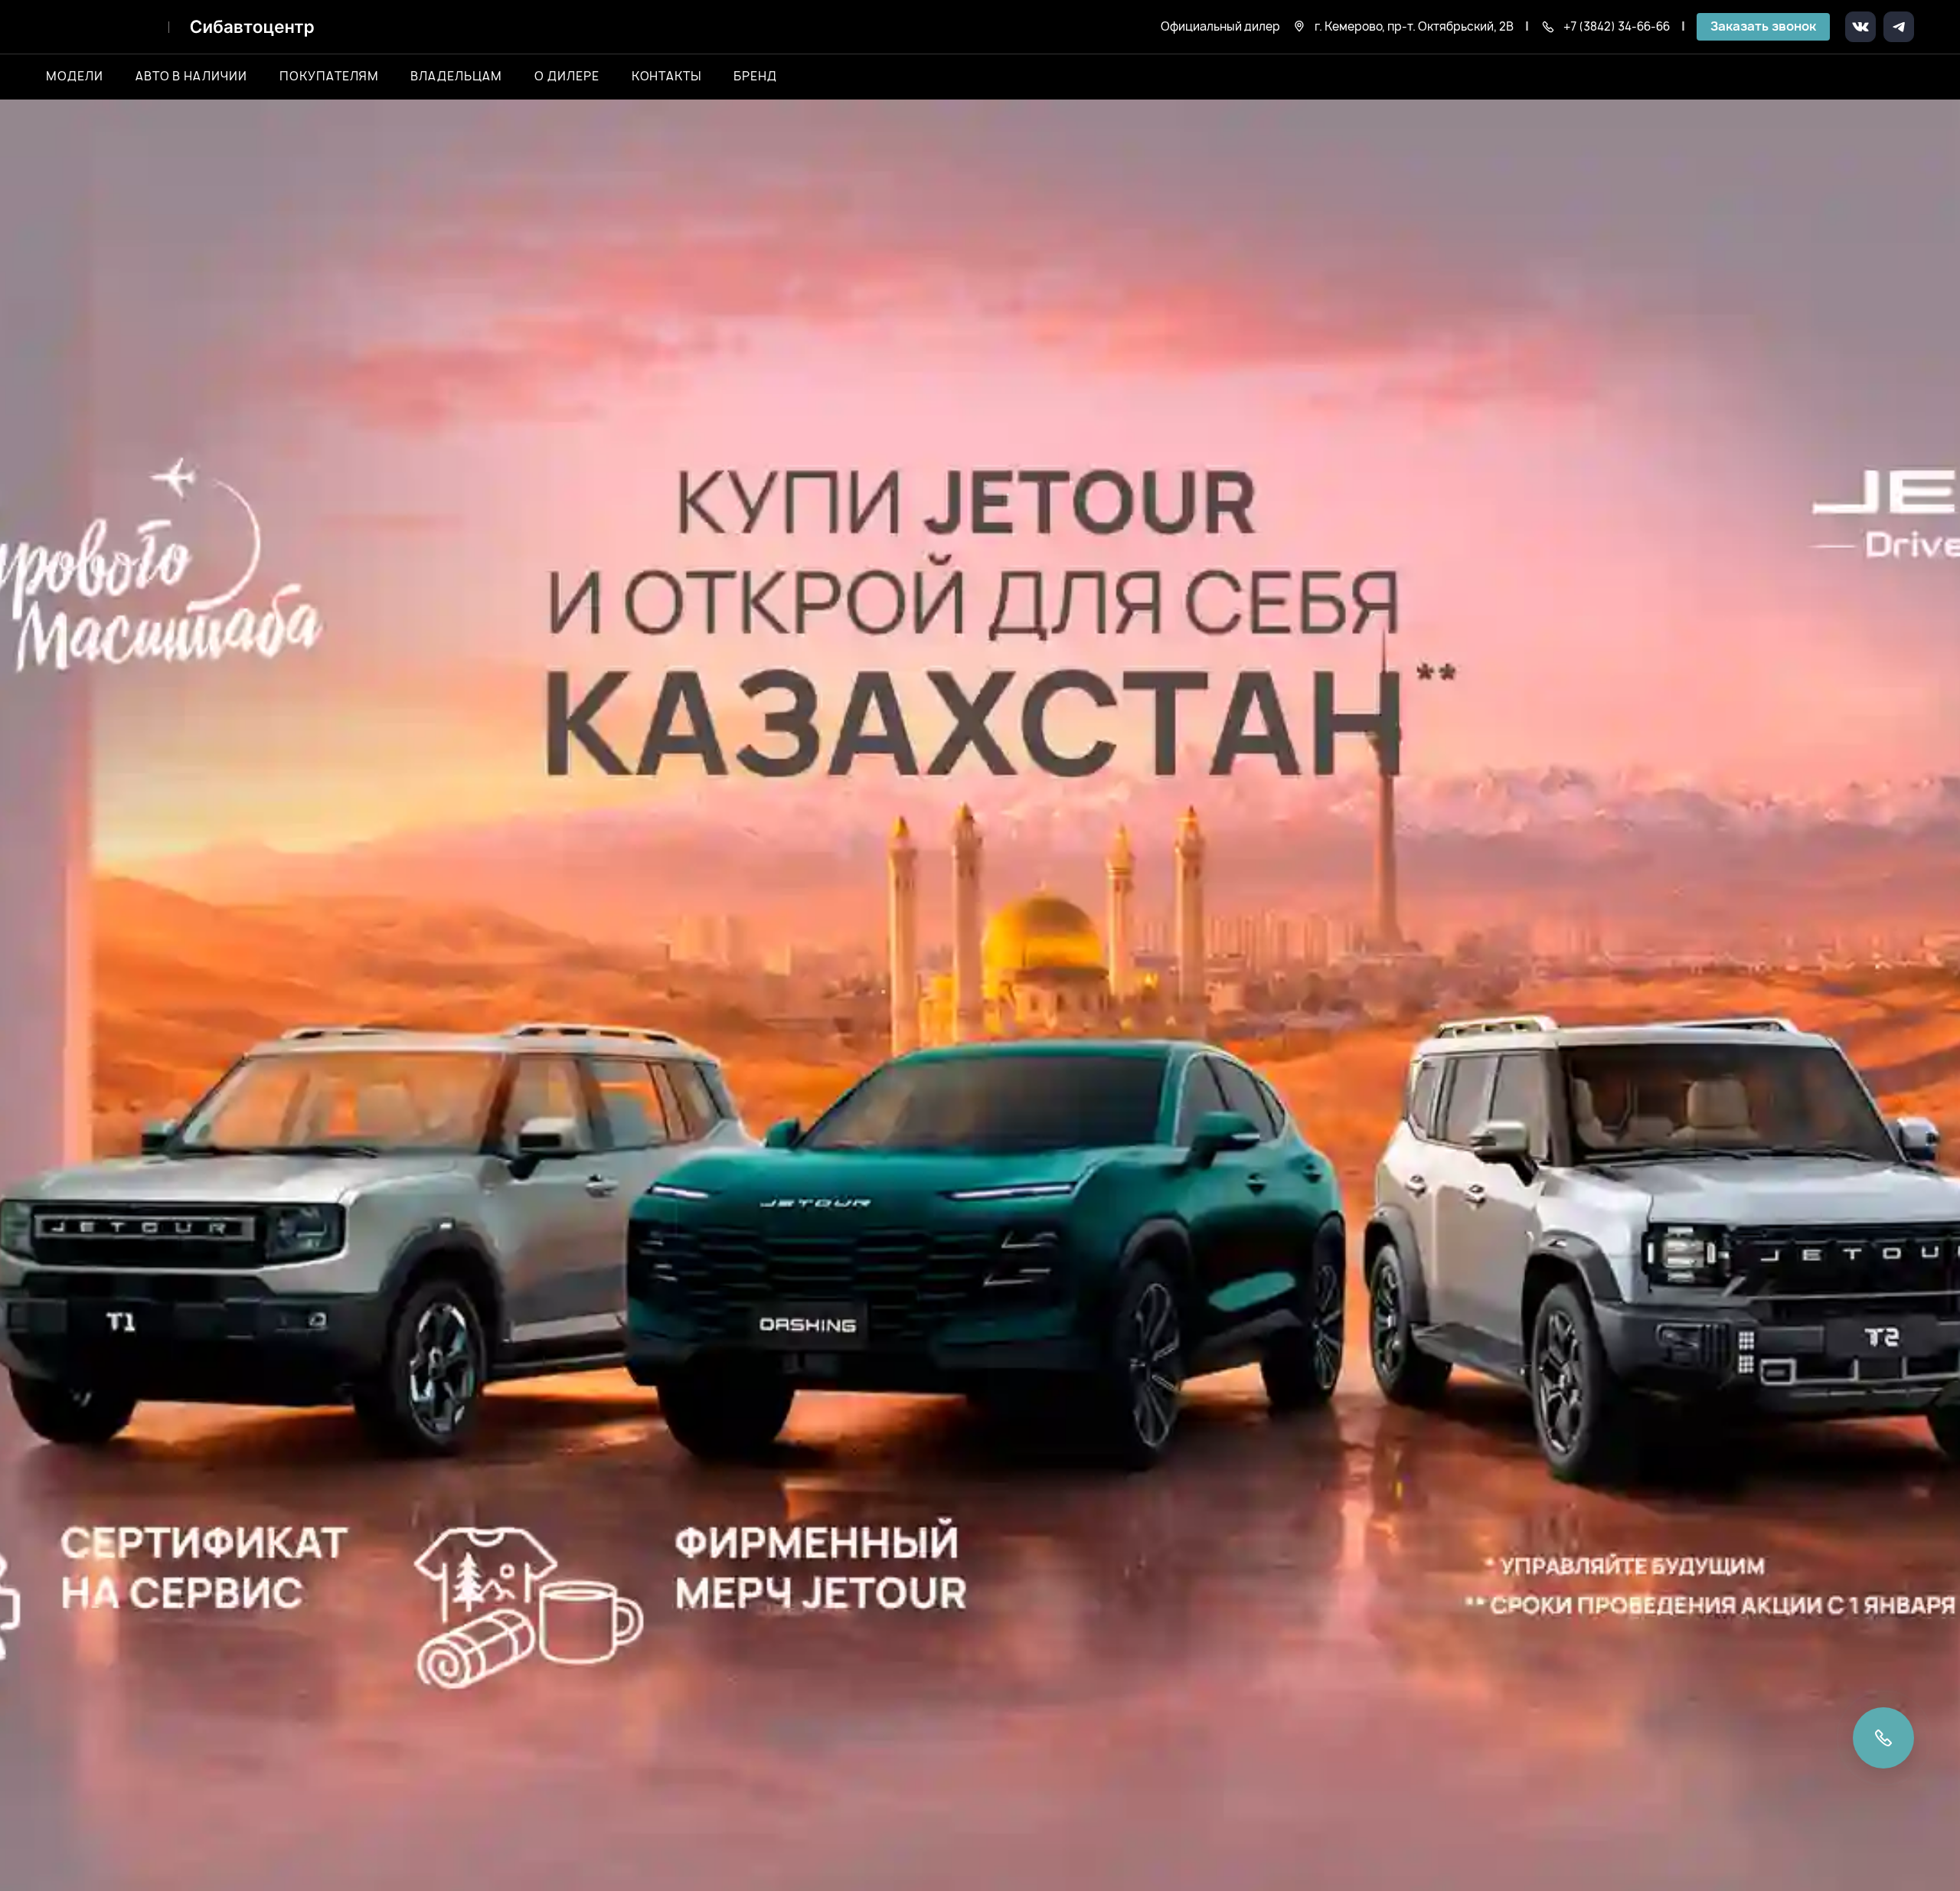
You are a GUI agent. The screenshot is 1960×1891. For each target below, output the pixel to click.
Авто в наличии (191, 77)
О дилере (567, 77)
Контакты (667, 77)
